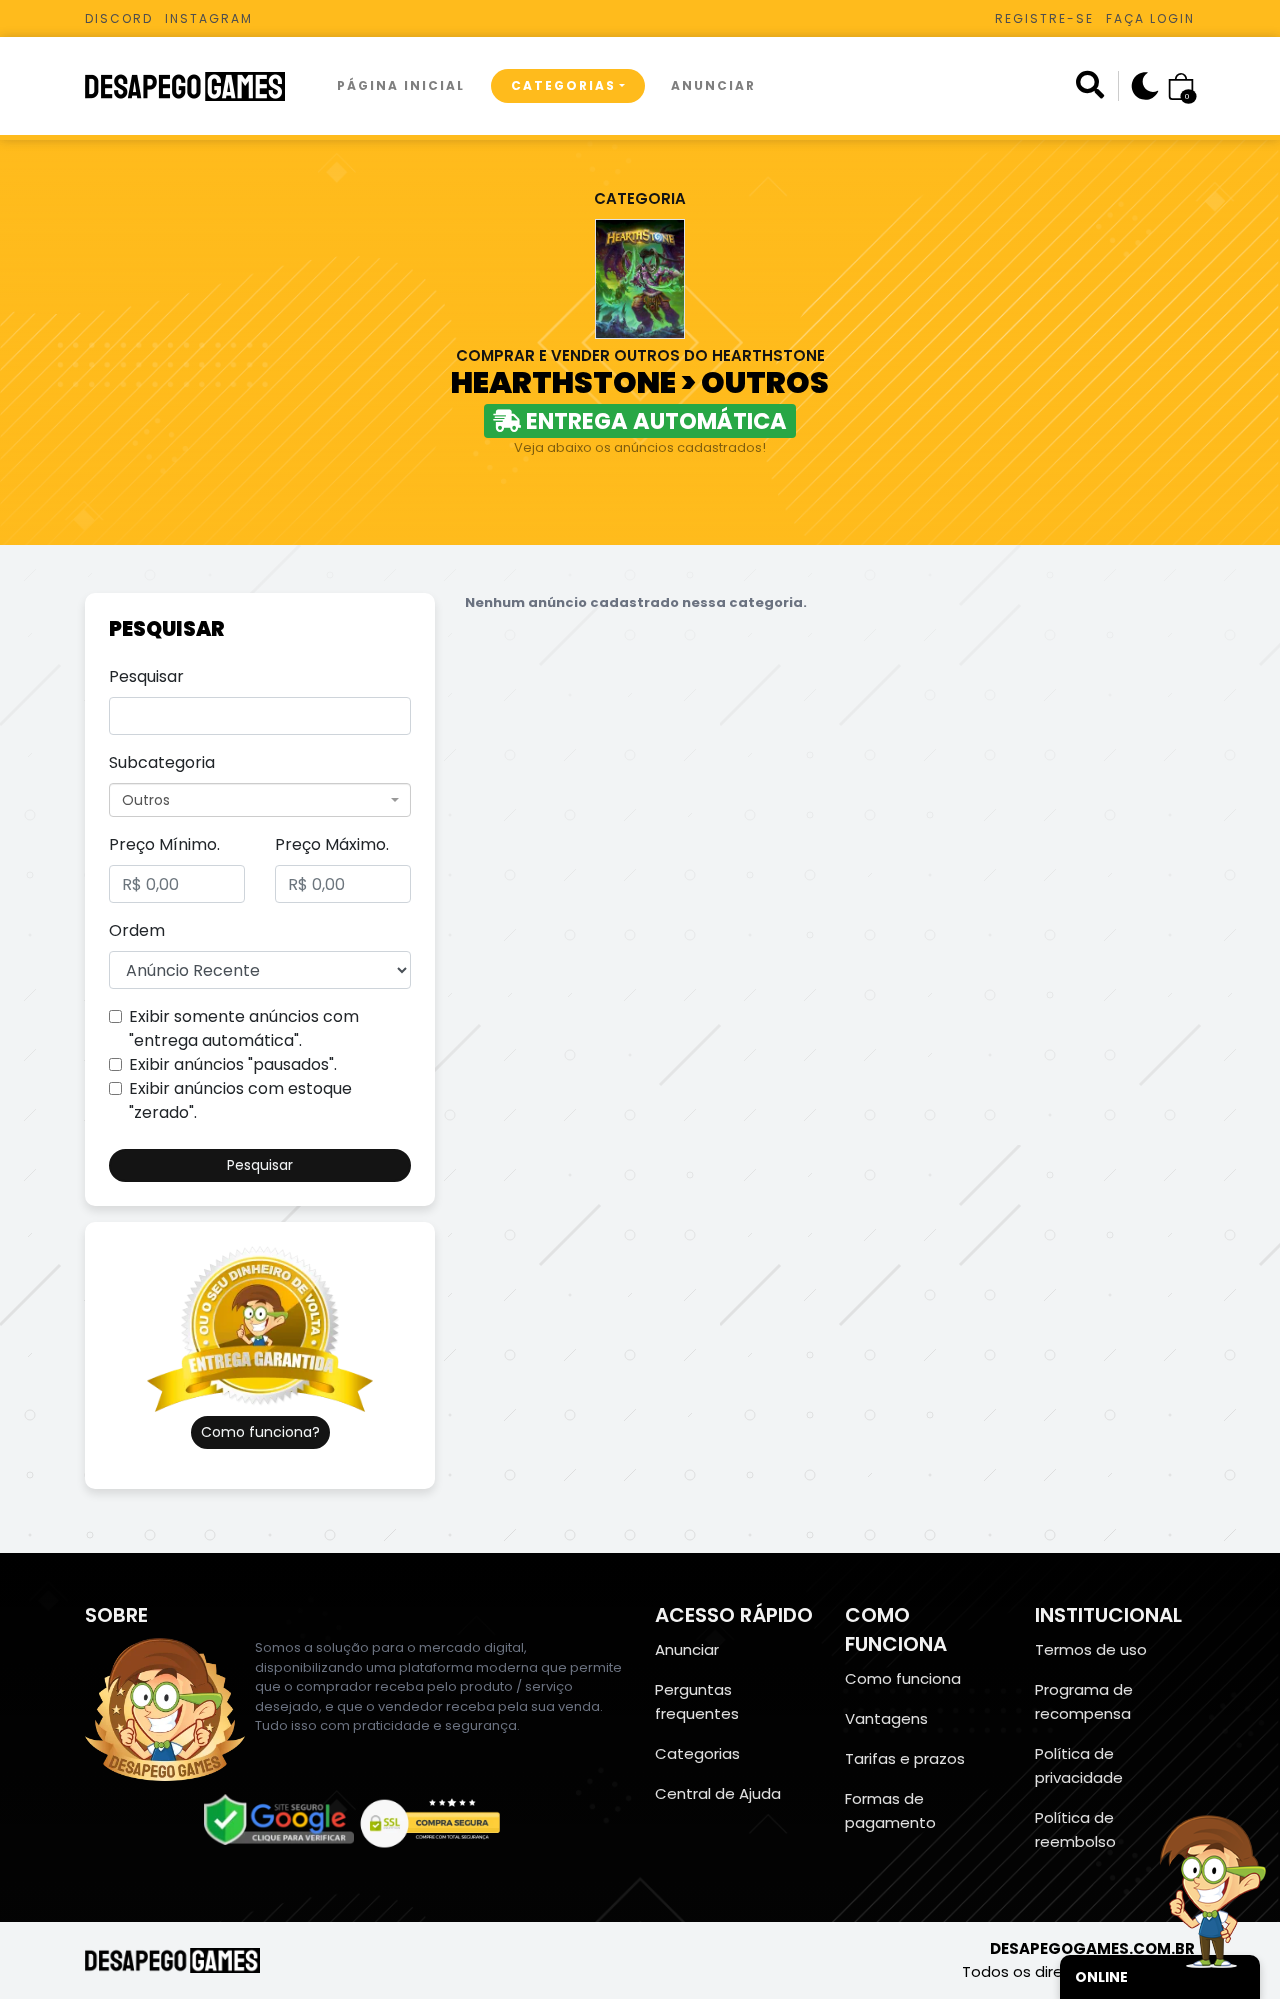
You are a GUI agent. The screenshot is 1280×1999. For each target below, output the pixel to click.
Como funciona (903, 1678)
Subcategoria (162, 762)
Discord (119, 18)
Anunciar (713, 85)
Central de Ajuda (718, 1793)
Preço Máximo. (332, 844)
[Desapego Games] (198, 86)
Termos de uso (1091, 1649)
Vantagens (886, 1718)
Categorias (563, 85)
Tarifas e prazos (905, 1758)
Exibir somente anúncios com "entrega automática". (244, 1028)
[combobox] (260, 800)
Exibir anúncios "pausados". (233, 1064)
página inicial (401, 85)
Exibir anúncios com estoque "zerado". (240, 1100)
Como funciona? (260, 1432)
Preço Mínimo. (164, 844)
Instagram (209, 18)
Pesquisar (146, 676)
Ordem (137, 930)
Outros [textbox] (146, 800)
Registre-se (1044, 18)
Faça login (1150, 18)
